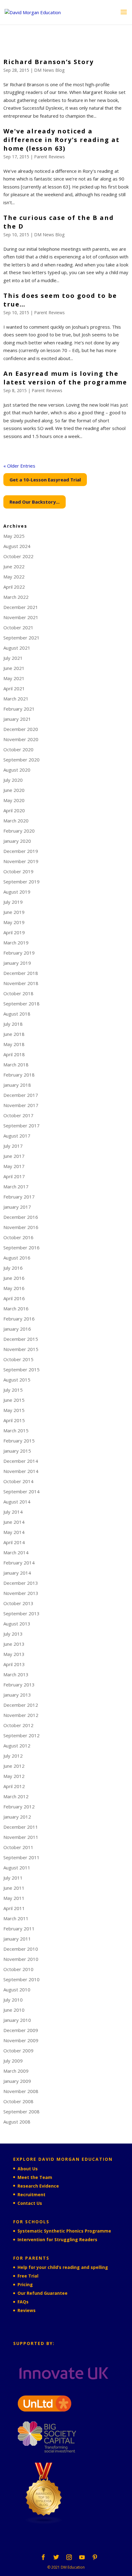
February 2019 (19, 953)
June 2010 (14, 2010)
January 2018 (17, 1085)
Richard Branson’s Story (49, 62)
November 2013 (21, 1593)
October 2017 (18, 1115)
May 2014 (14, 1532)
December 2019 (21, 851)
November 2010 (21, 1959)
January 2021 (17, 719)
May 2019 (14, 922)
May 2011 (14, 1898)
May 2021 (14, 678)
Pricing (25, 2284)
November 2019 (21, 861)
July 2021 (13, 658)
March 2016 (16, 1308)
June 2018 (14, 1034)
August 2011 (17, 1868)
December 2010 (21, 1949)
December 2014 (21, 1461)
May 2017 (14, 1166)
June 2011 (14, 1888)
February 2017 (19, 1197)
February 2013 (19, 1685)
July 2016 (13, 1268)
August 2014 (17, 1502)
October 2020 (18, 749)
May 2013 (14, 1654)
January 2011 (17, 1939)
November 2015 (21, 1349)
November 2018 (21, 983)
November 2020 (21, 739)
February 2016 (19, 1319)
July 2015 (13, 1390)
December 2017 (21, 1095)
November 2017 (21, 1105)
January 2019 (17, 963)
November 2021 (21, 617)
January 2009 (17, 2081)
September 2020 (21, 760)
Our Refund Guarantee (43, 2293)
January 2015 (17, 1451)
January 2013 (17, 1695)
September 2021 (21, 638)
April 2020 (14, 810)
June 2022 (14, 566)
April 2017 (14, 1176)
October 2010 (18, 1969)
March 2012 (16, 1796)
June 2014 (14, 1522)
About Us (28, 2169)
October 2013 (18, 1603)
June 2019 (14, 912)
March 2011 (16, 1918)
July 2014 (13, 1512)
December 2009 (21, 2030)
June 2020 (14, 790)
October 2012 (18, 1725)
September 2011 (21, 1857)
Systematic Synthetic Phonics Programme (64, 2231)
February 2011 (19, 1929)
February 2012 (19, 1807)
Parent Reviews (49, 157)
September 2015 (21, 1369)
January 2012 (17, 1817)
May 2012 (14, 1776)
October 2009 (18, 2051)
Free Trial (28, 2276)
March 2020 (16, 821)
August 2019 (17, 892)
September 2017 (21, 1126)
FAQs (23, 2302)
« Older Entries (19, 466)
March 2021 (16, 699)
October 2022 (18, 556)
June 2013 (14, 1644)
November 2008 (21, 2091)
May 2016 (14, 1288)
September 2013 (21, 1613)
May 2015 (14, 1410)
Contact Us (30, 2203)
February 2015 (19, 1441)
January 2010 (17, 2020)
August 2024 (17, 546)
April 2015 (14, 1420)
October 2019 (18, 871)
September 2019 (21, 882)
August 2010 (17, 1990)
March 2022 (16, 597)
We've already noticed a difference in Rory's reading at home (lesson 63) (62, 140)
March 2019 (16, 943)
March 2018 (16, 1065)
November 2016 (21, 1227)
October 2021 (18, 627)
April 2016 (14, 1298)
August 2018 (17, 1014)
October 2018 (18, 993)
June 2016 (14, 1278)
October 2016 (18, 1237)
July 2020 (13, 780)
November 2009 (21, 2040)
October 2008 (18, 2101)
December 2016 (21, 1217)
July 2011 (13, 1878)
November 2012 (21, 1715)
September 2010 (21, 1979)
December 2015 (21, 1339)
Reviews (27, 2310)
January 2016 (17, 1329)
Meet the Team (35, 2177)
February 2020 (19, 831)
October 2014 (18, 1481)
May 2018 (14, 1044)
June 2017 (14, 1156)
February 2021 (19, 709)
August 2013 (17, 1624)
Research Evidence (38, 2186)
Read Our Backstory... (35, 502)
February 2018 (19, 1075)
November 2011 (21, 1837)
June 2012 (14, 1766)
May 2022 (14, 577)
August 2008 (17, 2122)
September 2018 (21, 1004)
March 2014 (16, 1552)
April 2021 (14, 688)
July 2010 (13, 2000)
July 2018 (13, 1024)
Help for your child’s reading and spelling (63, 2267)
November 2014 (21, 1471)
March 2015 (16, 1430)
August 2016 (17, 1258)
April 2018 (14, 1054)
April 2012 (14, 1786)
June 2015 (14, 1400)
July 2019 (13, 902)
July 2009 (13, 2061)
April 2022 (14, 587)
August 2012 (17, 1746)
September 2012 (21, 1735)
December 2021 (21, 607)
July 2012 (13, 1756)
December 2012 (21, 1705)
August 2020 (17, 770)
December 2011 (21, 1827)
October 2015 (18, 1359)
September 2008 (21, 2112)
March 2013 (16, 1674)
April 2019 (14, 932)
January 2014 (17, 1573)
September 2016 (21, 1247)
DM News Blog (49, 70)
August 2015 (17, 1380)
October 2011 (18, 1847)
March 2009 (16, 2071)
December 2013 (21, 1583)
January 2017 (17, 1207)
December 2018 (21, 973)
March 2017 (16, 1187)
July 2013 (13, 1634)
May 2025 (14, 536)
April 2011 (14, 1908)
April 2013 (14, 1664)
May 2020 (14, 800)
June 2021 (14, 668)
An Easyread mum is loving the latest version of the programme (65, 378)
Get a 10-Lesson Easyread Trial (45, 480)
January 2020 (17, 841)
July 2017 (13, 1146)
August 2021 (17, 648)
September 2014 (21, 1491)
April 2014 (14, 1542)
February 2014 (19, 1563)
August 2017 (17, 1136)
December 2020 (21, 729)
